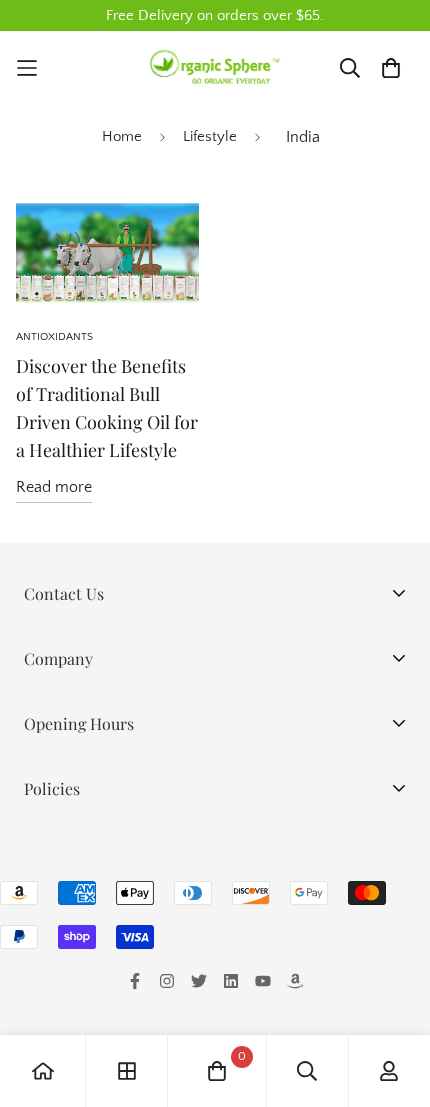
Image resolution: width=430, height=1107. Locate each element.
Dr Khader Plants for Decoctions (135, 751)
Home (122, 136)
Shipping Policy (77, 881)
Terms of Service (82, 977)
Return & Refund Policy (104, 913)
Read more (54, 487)
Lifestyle (210, 136)
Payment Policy (76, 945)
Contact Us (62, 1009)
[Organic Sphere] (215, 68)
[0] (217, 1071)
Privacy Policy (71, 849)
